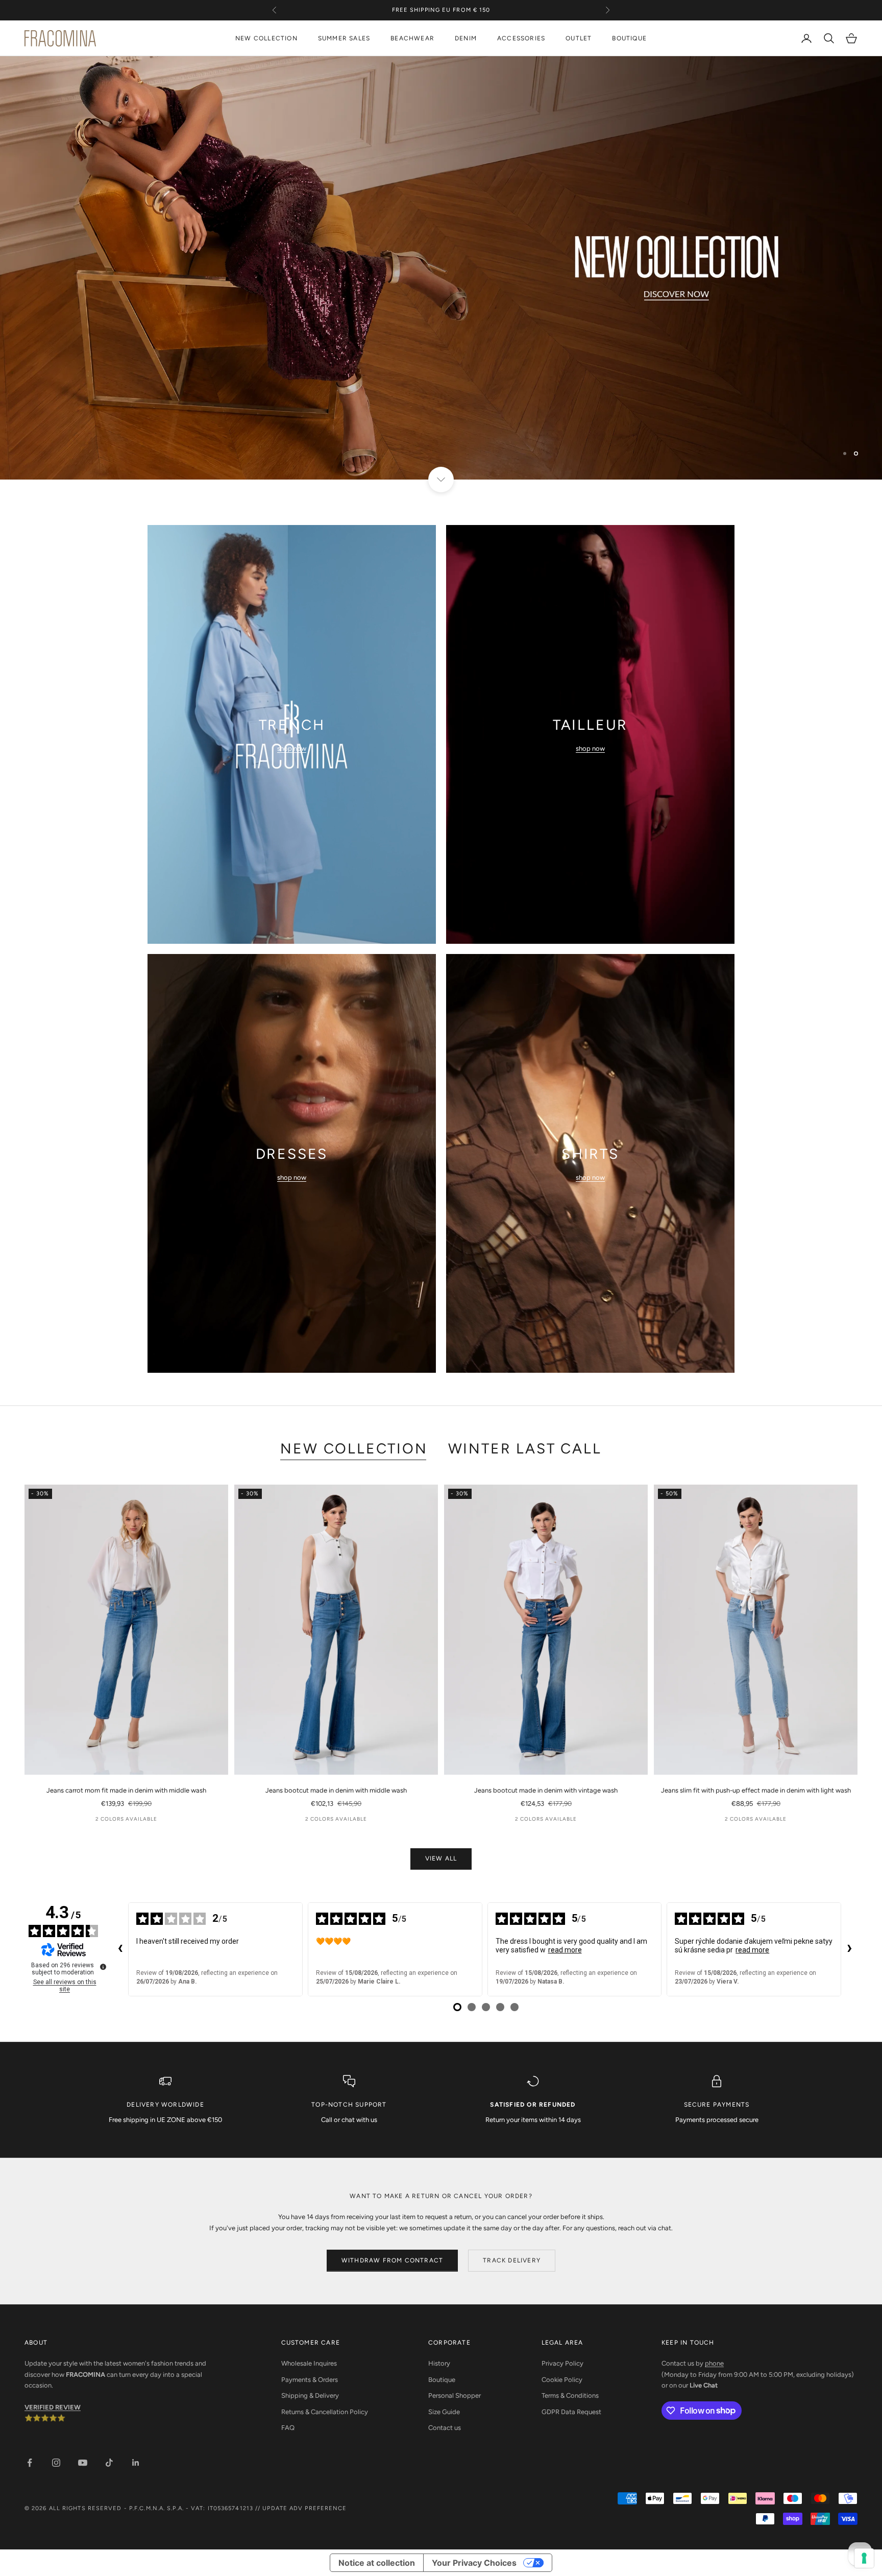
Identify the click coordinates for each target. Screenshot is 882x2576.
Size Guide (444, 2412)
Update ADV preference (304, 2508)
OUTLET (579, 38)
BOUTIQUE (629, 38)
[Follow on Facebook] (30, 2463)
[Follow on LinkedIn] (136, 2463)
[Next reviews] (849, 1949)
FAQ (288, 2428)
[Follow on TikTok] (109, 2463)
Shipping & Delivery (310, 2395)
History (439, 2363)
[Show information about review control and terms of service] (103, 1967)
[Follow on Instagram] (56, 2463)
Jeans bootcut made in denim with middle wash (336, 1790)
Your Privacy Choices (474, 2563)
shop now (292, 748)
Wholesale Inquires (309, 2363)
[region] (441, 268)
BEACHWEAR (412, 38)
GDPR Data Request (571, 2412)
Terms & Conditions (570, 2395)
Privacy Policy (562, 2363)
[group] (441, 268)
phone (714, 2363)
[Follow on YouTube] (83, 2463)
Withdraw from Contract (392, 2260)
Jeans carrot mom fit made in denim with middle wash (126, 1790)
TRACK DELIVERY (512, 2260)
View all (441, 1858)
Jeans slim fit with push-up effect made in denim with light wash (756, 1790)
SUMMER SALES (344, 38)
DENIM (466, 38)
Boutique (442, 2380)
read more (565, 1950)
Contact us (445, 2428)
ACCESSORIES (521, 38)
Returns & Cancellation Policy (325, 2412)
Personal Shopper (455, 2395)
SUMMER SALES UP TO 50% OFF (441, 15)
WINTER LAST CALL (525, 1448)
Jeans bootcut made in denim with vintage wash (546, 1790)
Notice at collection (377, 2563)
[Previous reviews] (120, 1949)
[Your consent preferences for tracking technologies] (864, 2558)
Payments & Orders (310, 2380)
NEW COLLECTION (266, 38)
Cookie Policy (562, 2380)
